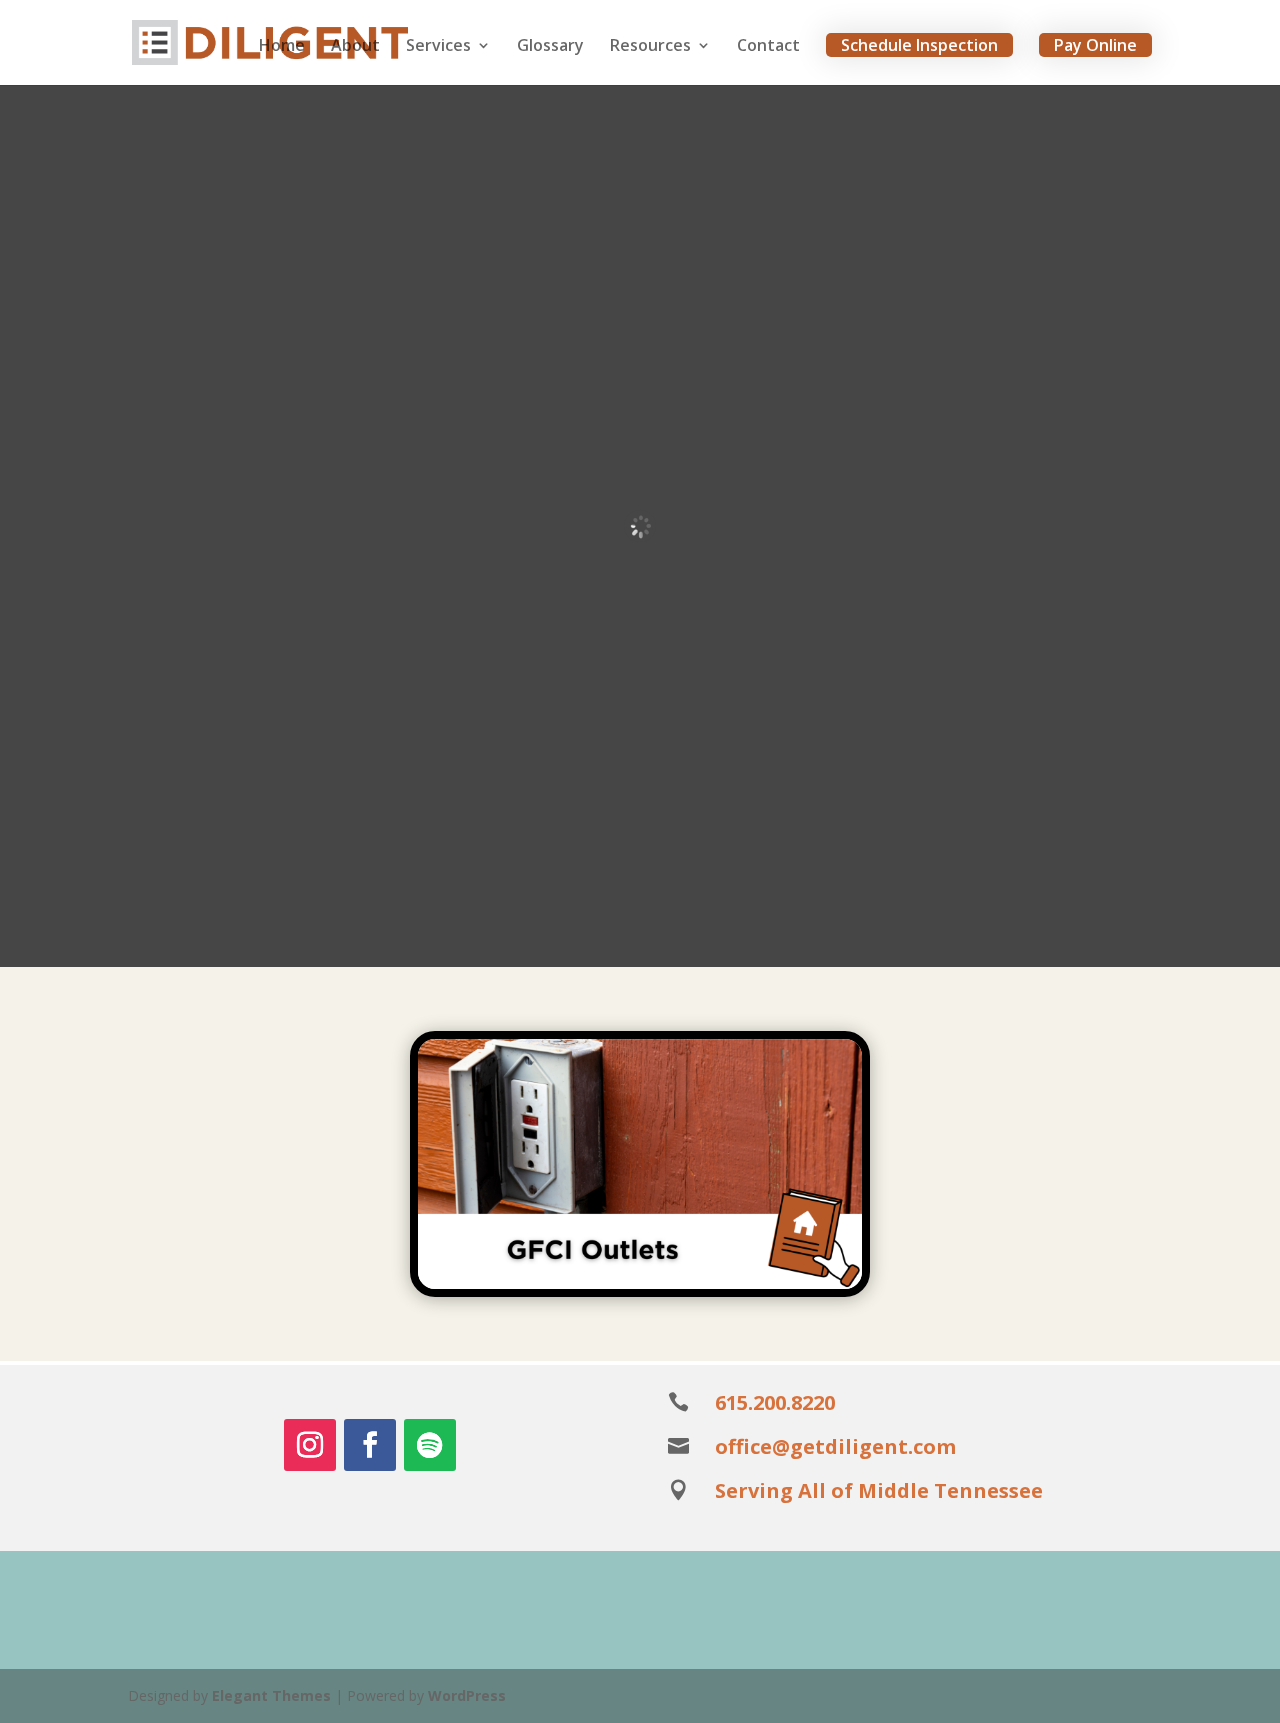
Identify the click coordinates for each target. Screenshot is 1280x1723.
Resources (650, 47)
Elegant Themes (271, 1695)
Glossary (550, 47)
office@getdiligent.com (835, 1446)
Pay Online (1095, 45)
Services (438, 47)
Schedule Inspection (919, 45)
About (355, 47)
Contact (768, 47)
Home (282, 47)
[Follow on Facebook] (370, 1445)
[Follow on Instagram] (310, 1445)
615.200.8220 (775, 1402)
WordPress (467, 1695)
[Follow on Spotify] (430, 1445)
